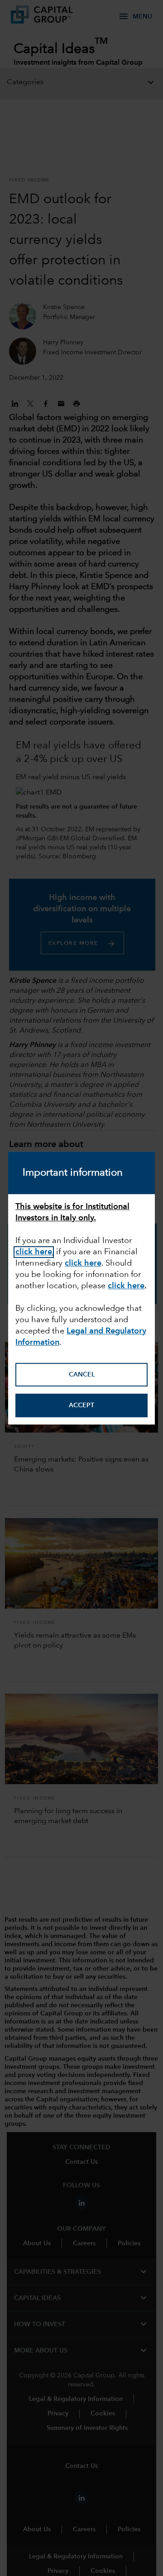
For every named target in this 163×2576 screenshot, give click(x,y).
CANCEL (82, 1375)
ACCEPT (81, 1405)
